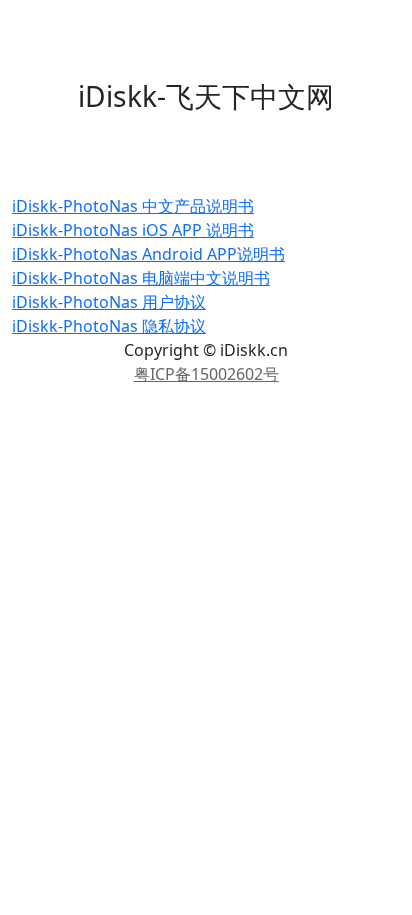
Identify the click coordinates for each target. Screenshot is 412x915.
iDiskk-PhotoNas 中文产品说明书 (133, 206)
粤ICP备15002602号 (206, 374)
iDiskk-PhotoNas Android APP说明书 (148, 254)
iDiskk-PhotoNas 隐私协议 (109, 326)
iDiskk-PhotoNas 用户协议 (109, 302)
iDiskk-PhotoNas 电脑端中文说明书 (141, 278)
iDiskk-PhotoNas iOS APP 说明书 (133, 230)
